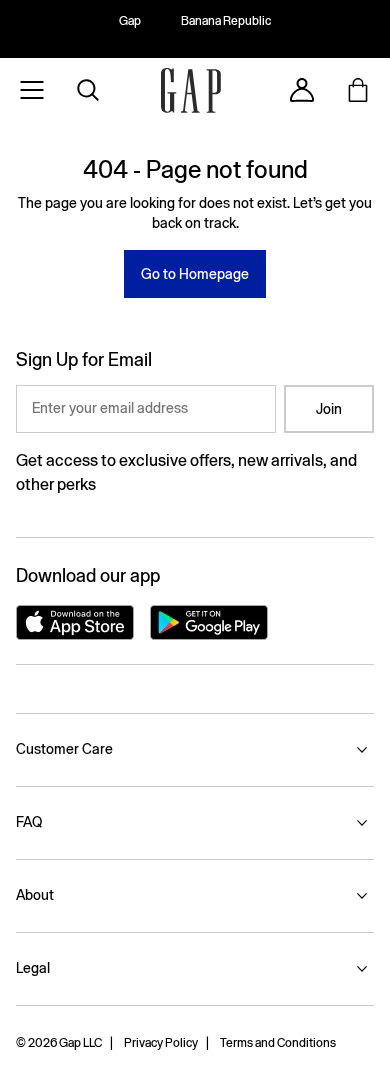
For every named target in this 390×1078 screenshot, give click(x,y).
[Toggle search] (88, 90)
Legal (33, 968)
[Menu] (32, 90)
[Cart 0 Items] (358, 90)
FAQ (29, 822)
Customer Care (64, 749)
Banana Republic (226, 21)
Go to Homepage (195, 274)
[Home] (191, 90)
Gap (130, 21)
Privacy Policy (161, 1043)
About (35, 895)
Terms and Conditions (278, 1043)
